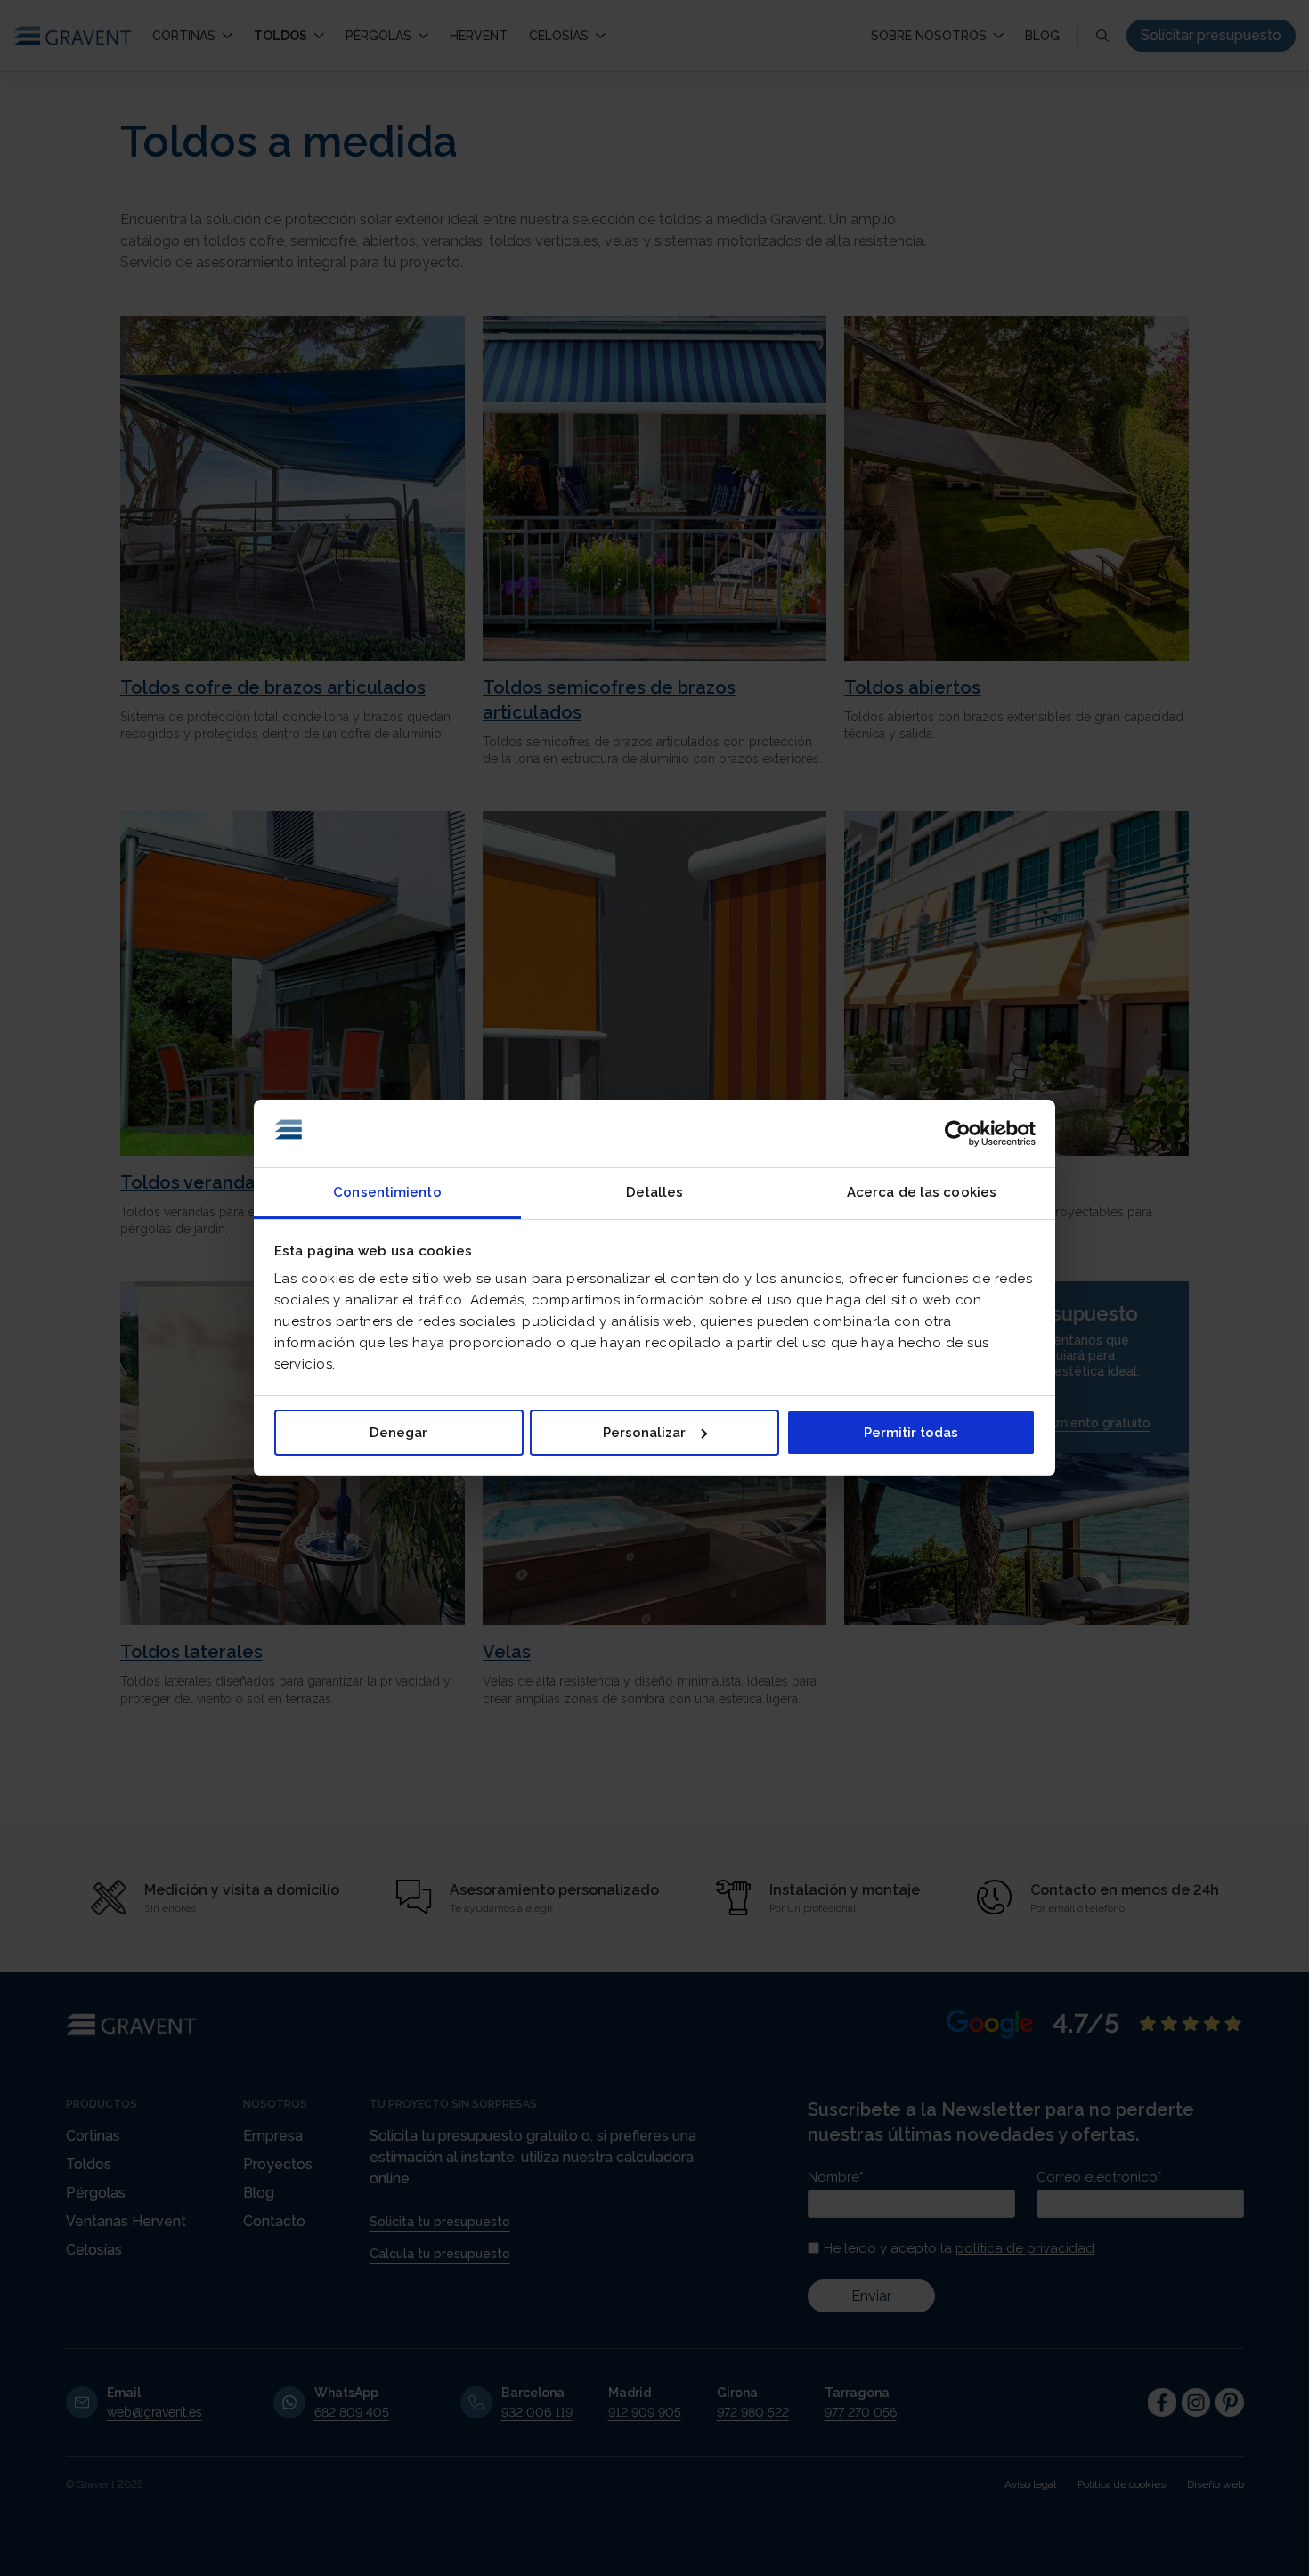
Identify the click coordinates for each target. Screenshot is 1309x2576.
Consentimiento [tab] (387, 1192)
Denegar (398, 1433)
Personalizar (644, 1433)
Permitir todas (911, 1433)
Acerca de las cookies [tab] (922, 1192)
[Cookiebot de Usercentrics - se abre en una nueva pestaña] (958, 1134)
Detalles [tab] (655, 1192)
